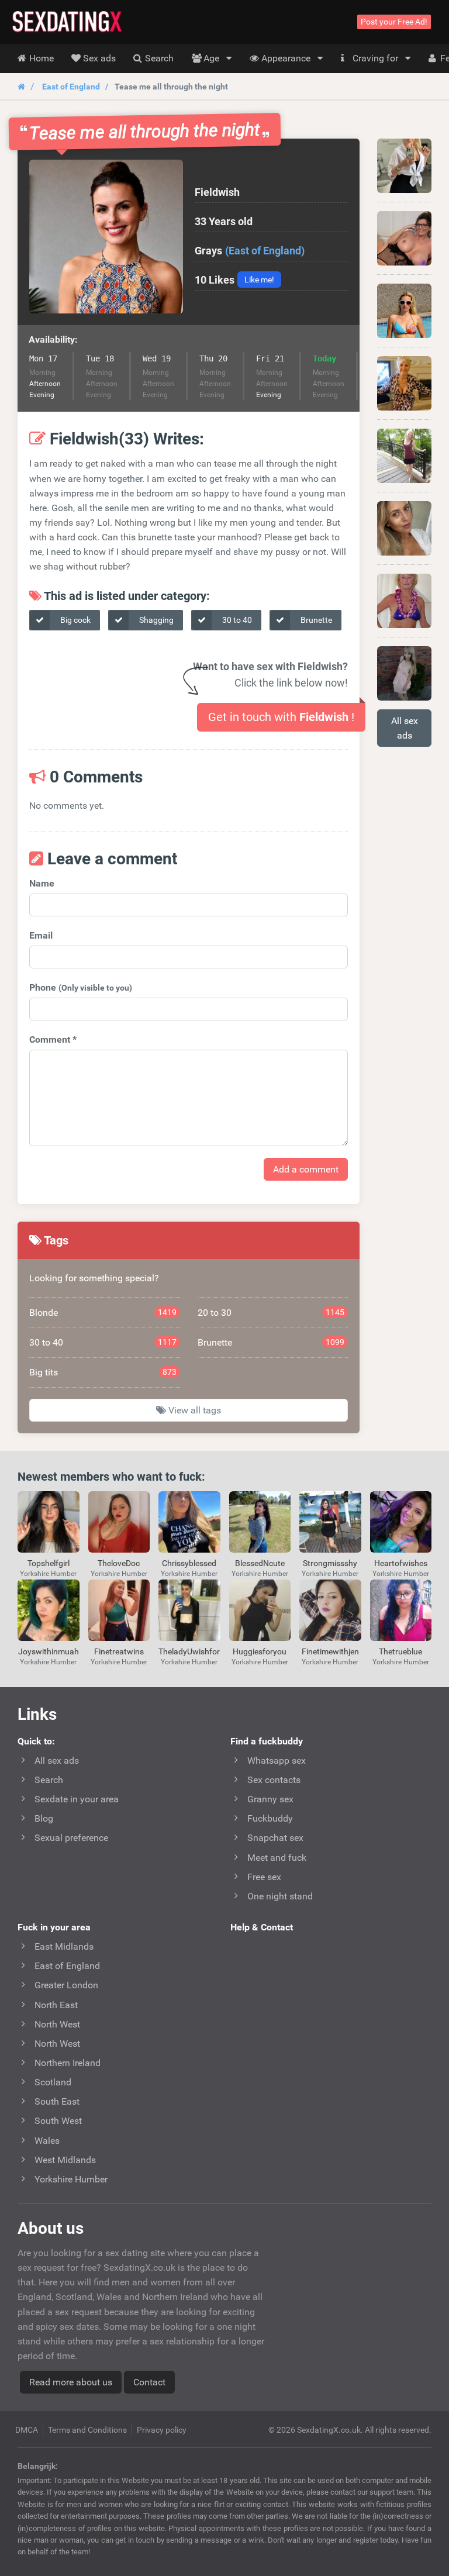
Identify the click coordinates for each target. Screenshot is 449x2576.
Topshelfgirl (49, 1563)
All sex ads (405, 728)
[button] (106, 237)
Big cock (75, 620)
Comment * (53, 1039)
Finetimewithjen (330, 1651)
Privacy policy (162, 2430)
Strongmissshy (330, 1563)
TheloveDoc (119, 1563)
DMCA (27, 2430)
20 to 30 (271, 1313)
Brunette (315, 620)
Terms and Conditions (87, 2430)
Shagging (156, 620)
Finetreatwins (119, 1651)
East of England (71, 87)
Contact (149, 2382)
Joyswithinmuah (49, 1651)
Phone (81, 987)
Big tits (103, 1372)
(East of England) (265, 251)
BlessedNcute (260, 1563)
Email (41, 935)
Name (42, 883)
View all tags (194, 1410)
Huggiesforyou (260, 1651)
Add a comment (306, 1169)
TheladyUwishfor (189, 1651)
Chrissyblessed (189, 1563)
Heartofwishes (401, 1563)
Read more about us (71, 2382)
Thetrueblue (400, 1651)
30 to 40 (236, 620)
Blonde (103, 1313)
